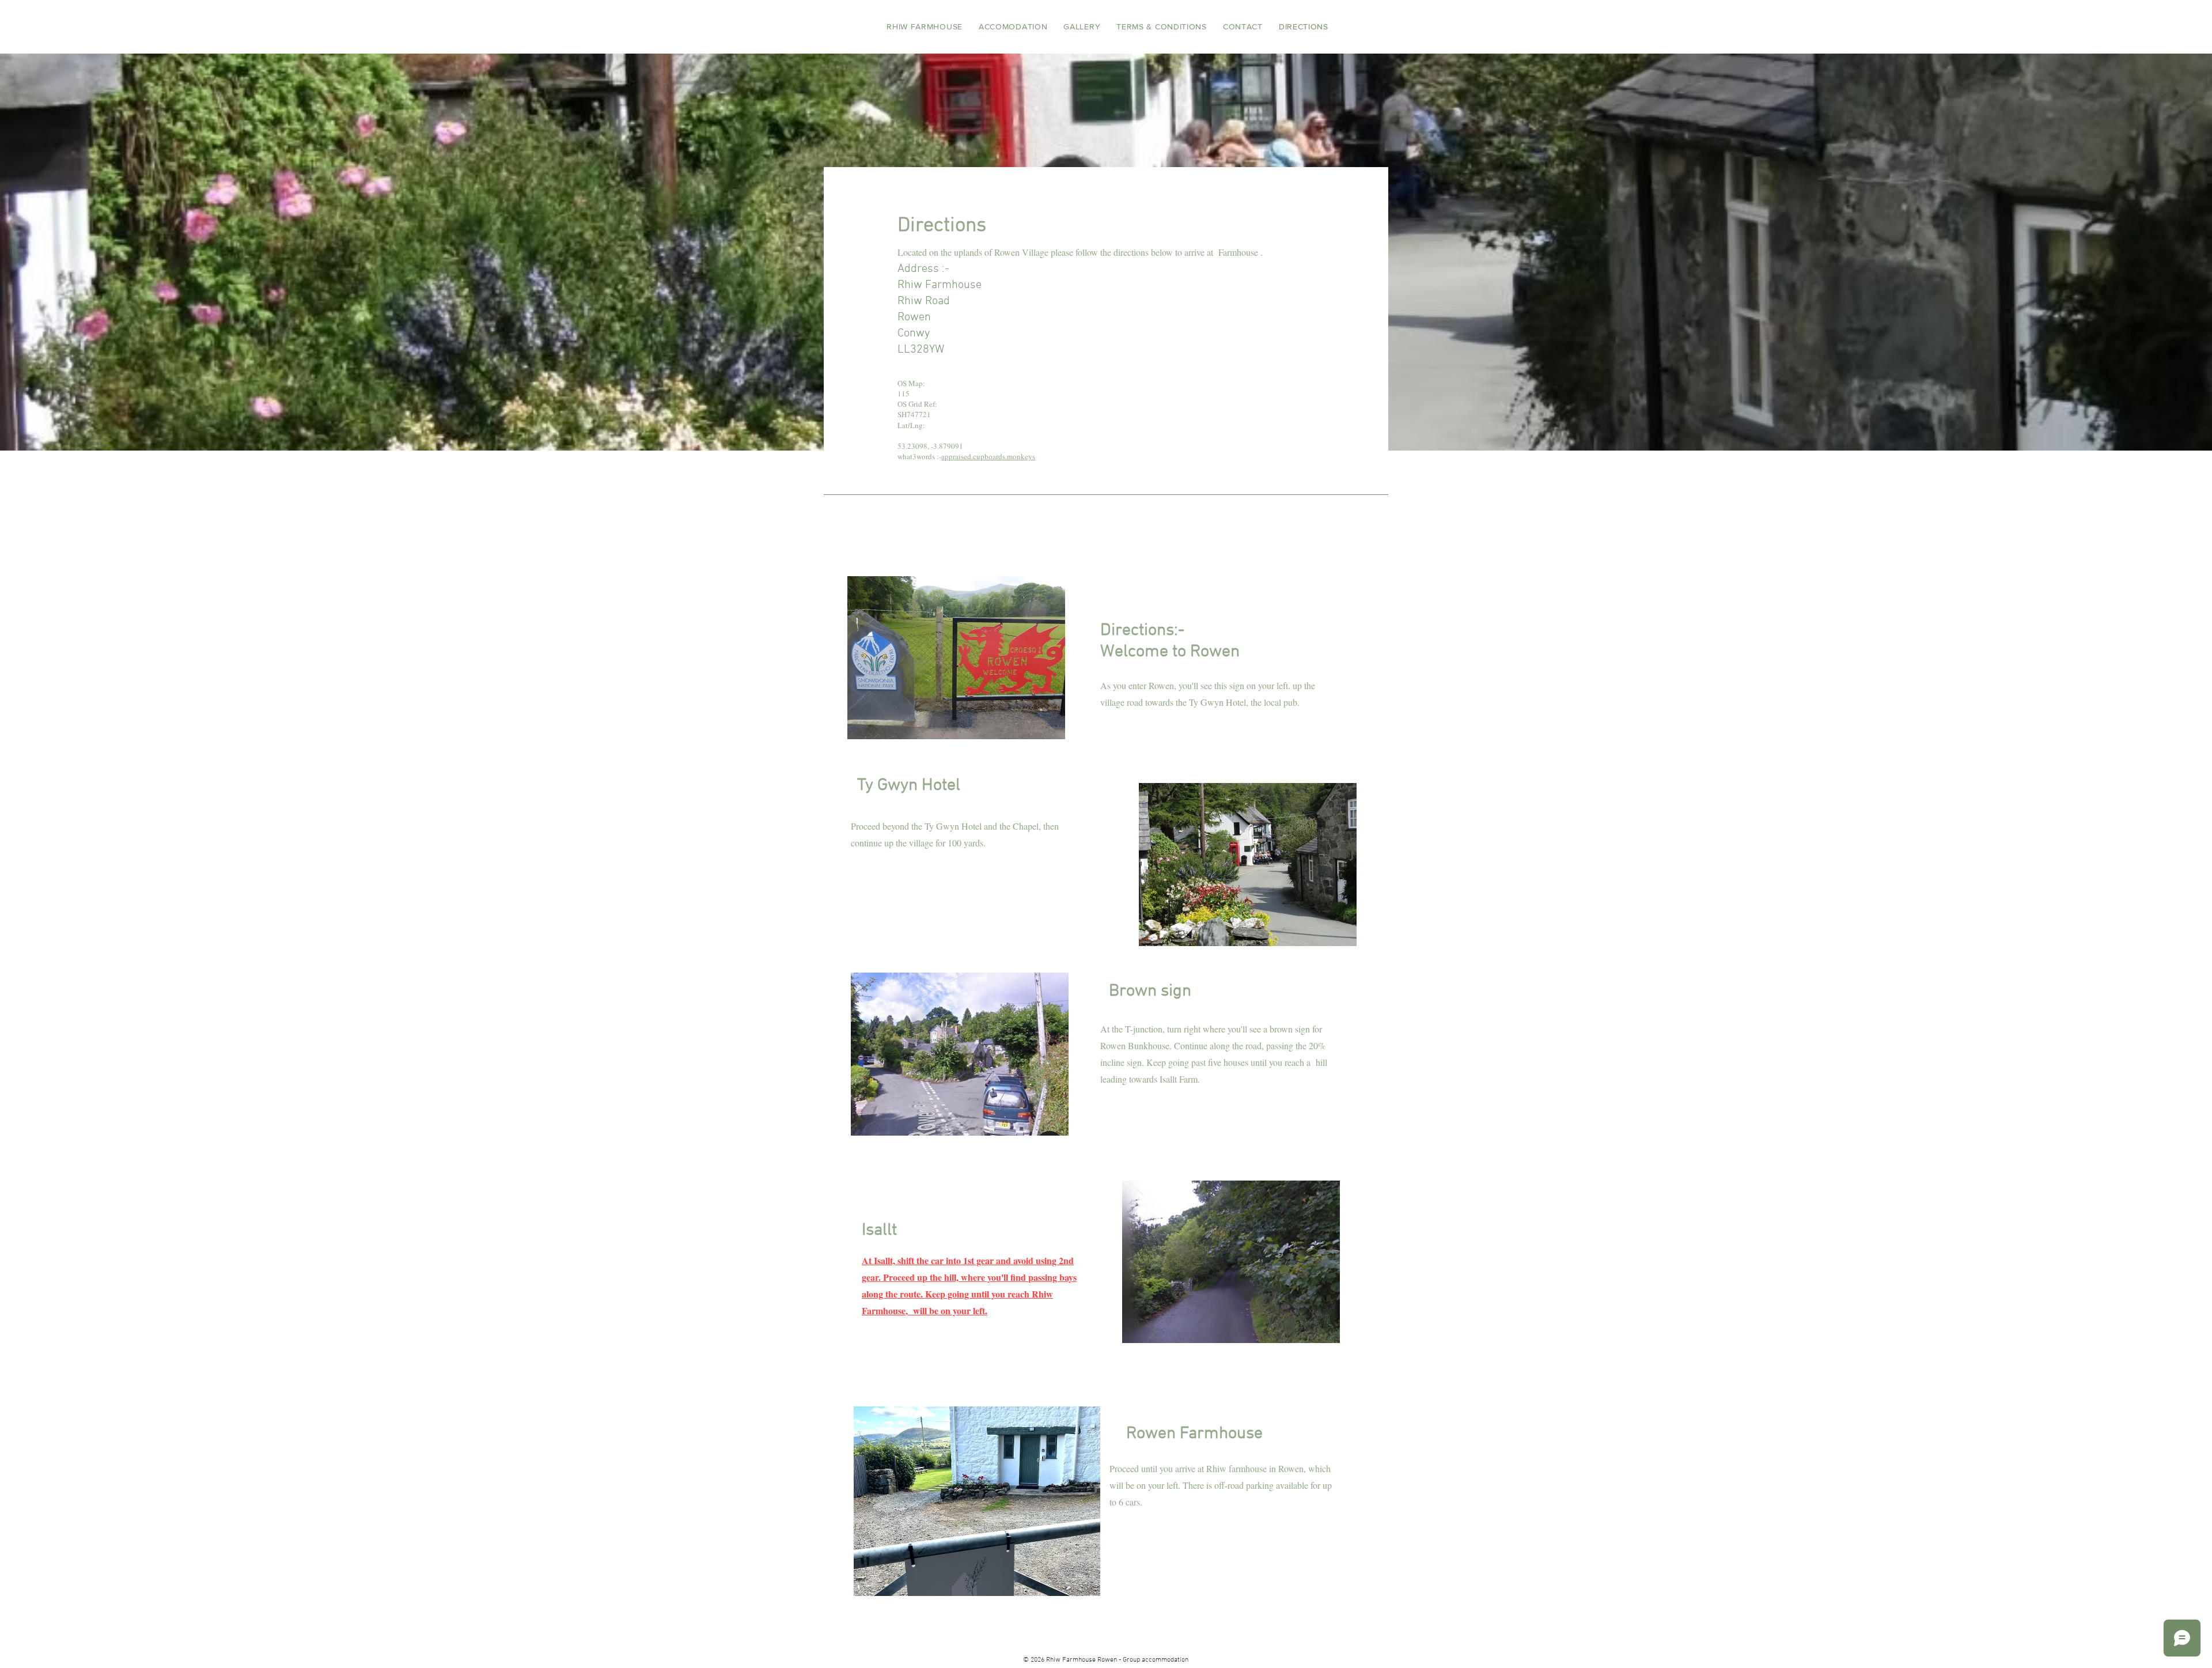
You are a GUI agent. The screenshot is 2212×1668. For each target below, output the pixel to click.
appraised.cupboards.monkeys (988, 456)
